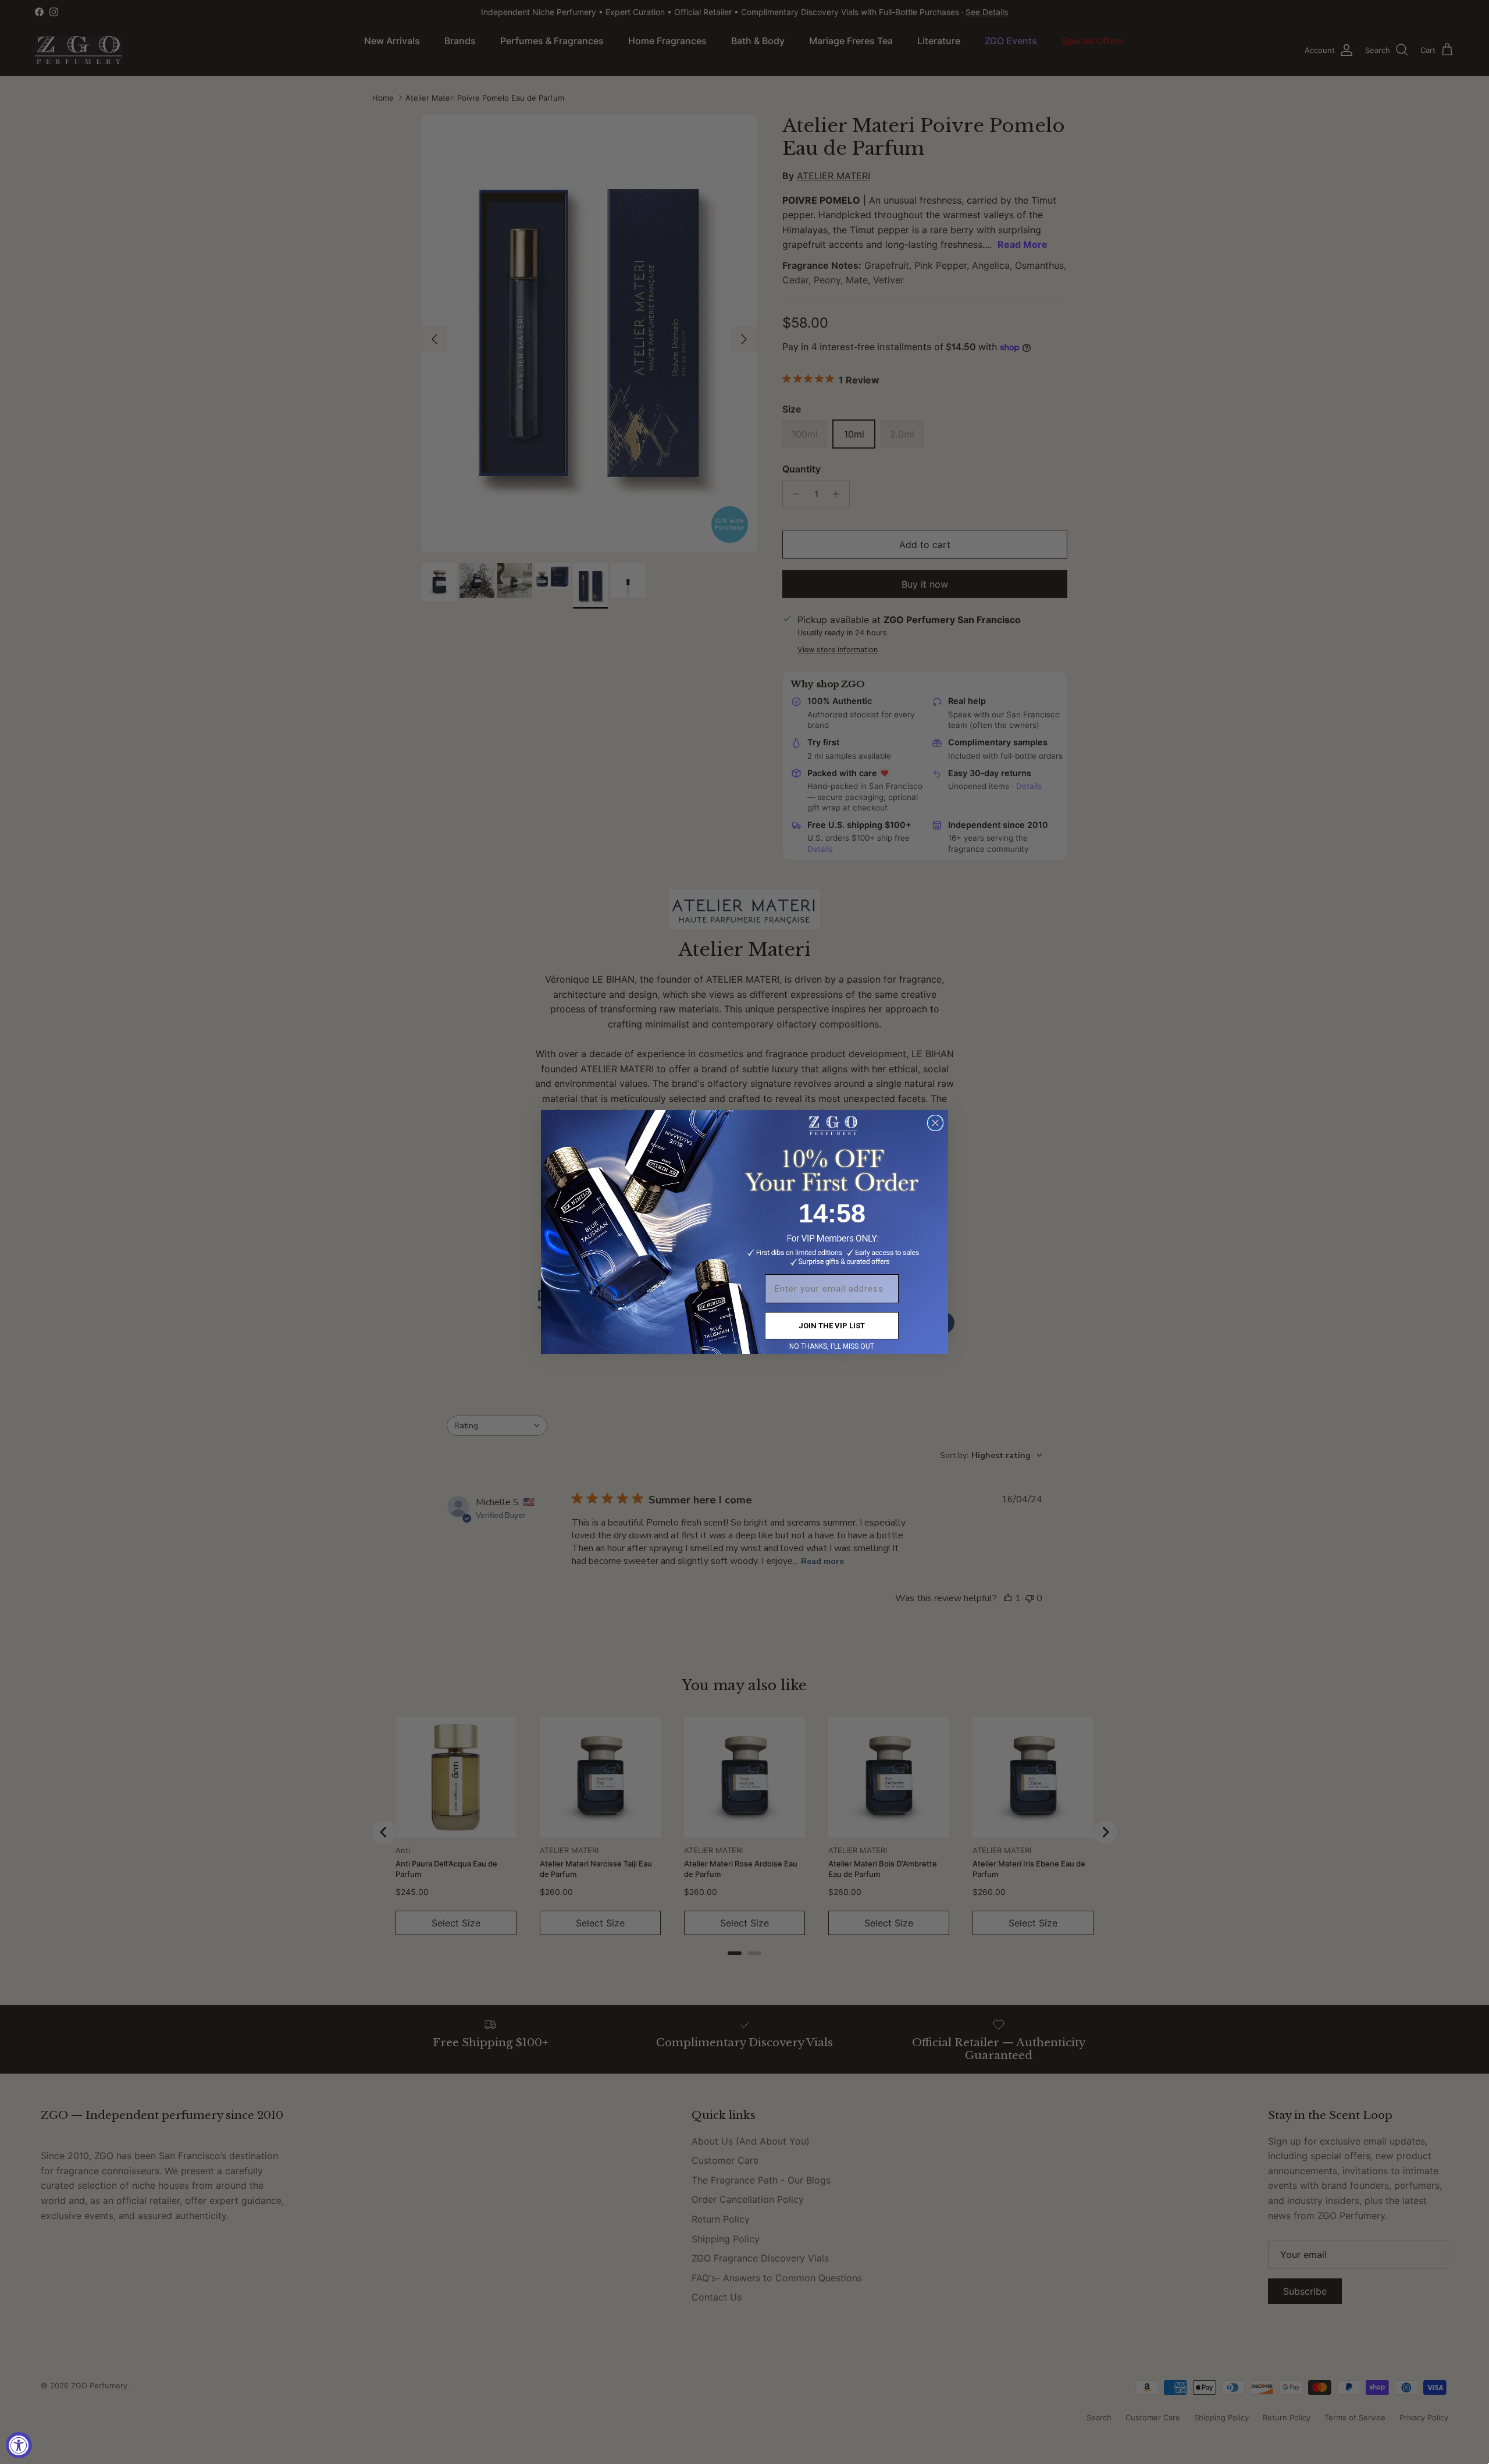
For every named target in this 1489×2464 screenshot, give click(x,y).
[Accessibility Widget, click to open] (19, 2445)
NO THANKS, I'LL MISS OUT (832, 1346)
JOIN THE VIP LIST (832, 1326)
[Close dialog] (935, 1123)
